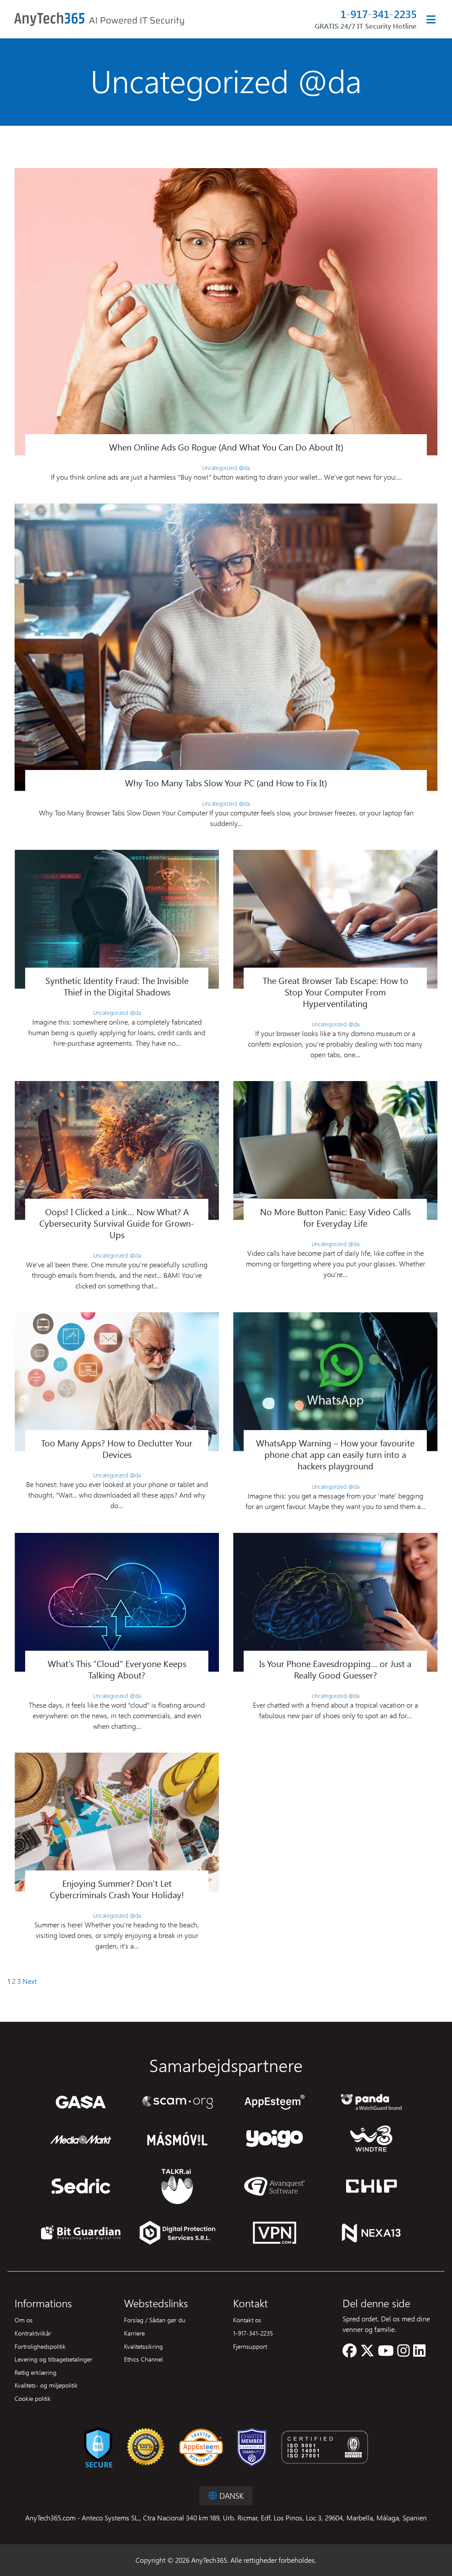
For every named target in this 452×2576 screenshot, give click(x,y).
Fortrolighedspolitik (40, 2346)
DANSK (230, 2495)
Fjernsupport (250, 2346)
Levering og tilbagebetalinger (53, 2359)
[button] (350, 2353)
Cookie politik (33, 2398)
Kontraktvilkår (33, 2333)
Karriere (134, 2333)
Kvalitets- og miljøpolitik (46, 2385)
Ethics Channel (143, 2359)
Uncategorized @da (226, 468)
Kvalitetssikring (143, 2346)
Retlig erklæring (36, 2372)
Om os (24, 2320)
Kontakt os (247, 2320)
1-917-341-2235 (379, 14)
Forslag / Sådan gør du (155, 2320)
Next (30, 1981)
